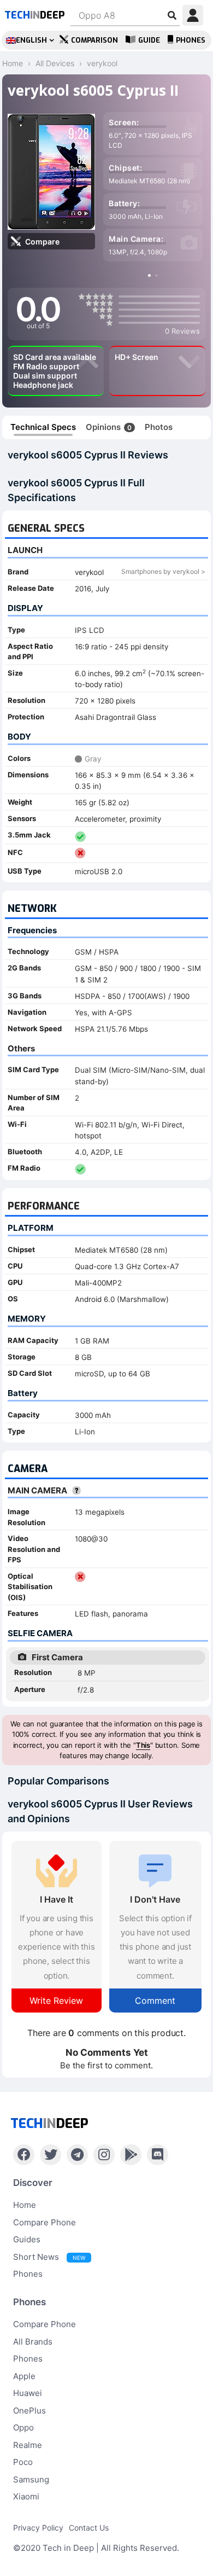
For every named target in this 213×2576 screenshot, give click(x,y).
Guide (149, 40)
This (143, 1745)
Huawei (28, 2393)
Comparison (94, 40)
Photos (159, 427)
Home (25, 2205)
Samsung (31, 2479)
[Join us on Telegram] (77, 2155)
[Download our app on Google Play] (131, 2155)
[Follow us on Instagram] (104, 2155)
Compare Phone (45, 2222)
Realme (28, 2445)
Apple (24, 2376)
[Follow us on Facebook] (24, 2155)
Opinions (109, 427)
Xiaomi (26, 2496)
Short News (49, 2257)
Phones (191, 40)
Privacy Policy (38, 2528)
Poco (23, 2462)
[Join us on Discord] (158, 2155)
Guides (27, 2239)
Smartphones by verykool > (163, 571)
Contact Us (89, 2528)
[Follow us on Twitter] (51, 2155)
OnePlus (29, 2411)
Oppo (23, 2427)
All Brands (33, 2342)
